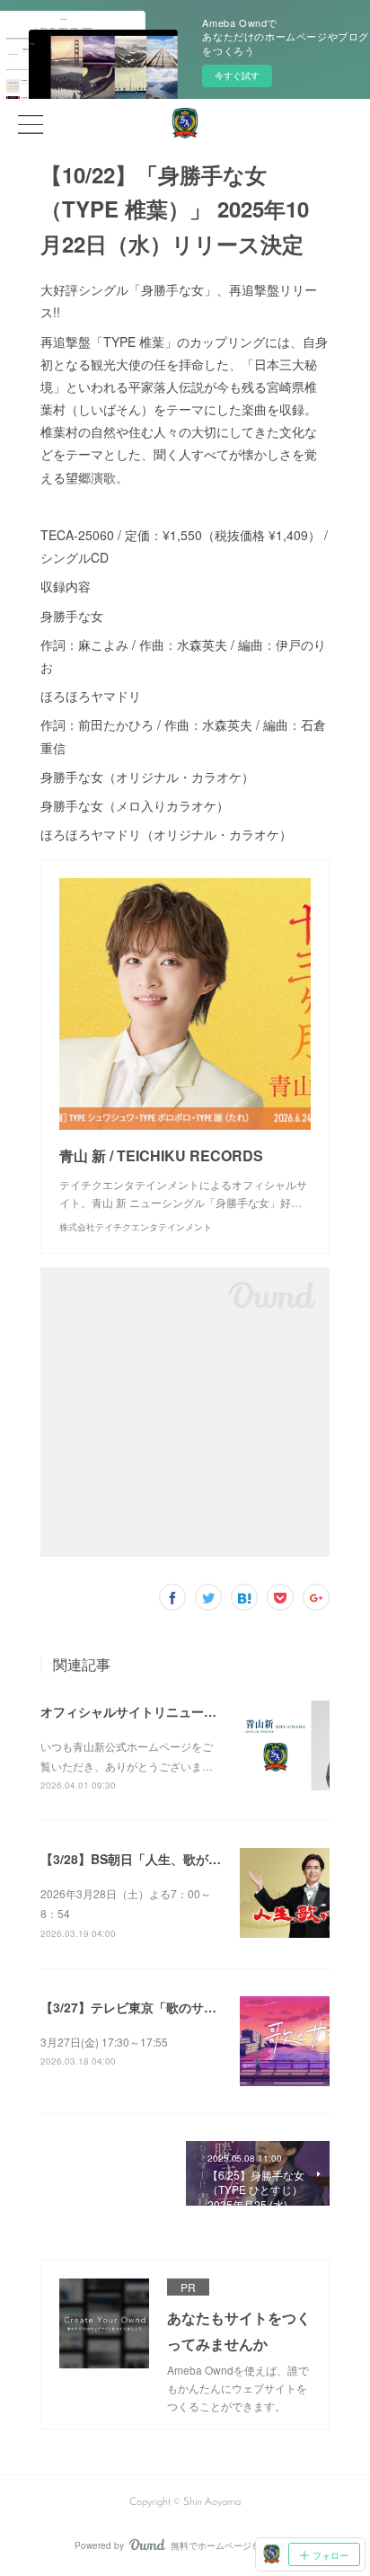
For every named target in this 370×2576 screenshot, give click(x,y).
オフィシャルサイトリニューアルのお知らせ (166, 1711)
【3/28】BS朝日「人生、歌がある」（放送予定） (181, 1859)
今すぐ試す (237, 76)
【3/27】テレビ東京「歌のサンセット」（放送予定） (191, 2007)
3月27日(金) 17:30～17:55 (104, 2042)
